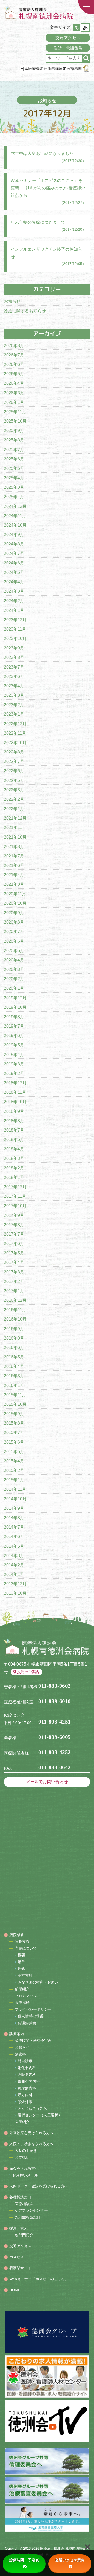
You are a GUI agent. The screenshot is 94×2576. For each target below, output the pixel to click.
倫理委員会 (27, 2023)
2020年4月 (14, 960)
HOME (15, 2290)
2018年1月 (14, 1177)
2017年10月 (15, 1206)
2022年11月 (15, 733)
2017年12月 (15, 1187)
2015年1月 (14, 1480)
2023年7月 (14, 667)
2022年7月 (14, 761)
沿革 (21, 1962)
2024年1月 (14, 610)
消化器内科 (27, 2068)
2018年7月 (14, 1130)
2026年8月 (14, 346)
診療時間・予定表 (24, 2560)
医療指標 (22, 2003)
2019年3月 (14, 1064)
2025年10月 (15, 421)
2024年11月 (15, 516)
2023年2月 (14, 705)
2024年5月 (14, 572)
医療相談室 (24, 2204)
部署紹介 (22, 1989)
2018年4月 (14, 1149)
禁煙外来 (25, 2102)
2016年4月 (14, 1366)
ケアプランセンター (31, 2210)
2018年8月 (14, 1121)
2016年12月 (15, 1300)
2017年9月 (14, 1215)
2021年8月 (14, 847)
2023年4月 (14, 686)
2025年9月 (14, 431)
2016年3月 (14, 1376)
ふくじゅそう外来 (33, 2108)
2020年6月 (14, 941)
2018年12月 (15, 1083)
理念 (21, 1969)
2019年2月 (14, 1073)
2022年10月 (15, 743)
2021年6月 (14, 865)
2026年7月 (14, 355)
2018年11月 (15, 1092)
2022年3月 (14, 790)
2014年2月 (14, 1565)
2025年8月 (14, 440)
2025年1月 (14, 497)
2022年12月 (15, 724)
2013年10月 (15, 1593)
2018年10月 (15, 1102)
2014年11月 (15, 1489)
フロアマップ (26, 1996)
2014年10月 (15, 1499)
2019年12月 (15, 998)
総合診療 (25, 2061)
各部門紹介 (24, 2235)
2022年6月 (14, 771)
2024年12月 (15, 506)
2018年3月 (14, 1158)
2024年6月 (14, 563)
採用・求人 (19, 2228)
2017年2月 (14, 1281)
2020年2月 (14, 979)
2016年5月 (14, 1357)
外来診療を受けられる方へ (31, 2133)
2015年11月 (15, 1395)
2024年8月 (14, 544)
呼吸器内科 (27, 2074)
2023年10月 (15, 639)
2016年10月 (15, 1319)
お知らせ (12, 301)
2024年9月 (14, 535)
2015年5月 (14, 1452)
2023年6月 (14, 676)
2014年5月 (14, 1546)
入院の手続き (26, 2151)
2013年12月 (15, 1584)
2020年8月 (14, 922)
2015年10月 (15, 1404)
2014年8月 (14, 1518)
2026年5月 (14, 374)
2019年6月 (14, 1036)
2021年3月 (14, 884)
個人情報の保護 (31, 2016)
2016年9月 (14, 1329)
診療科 (20, 2054)
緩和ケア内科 (29, 2081)
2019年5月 (14, 1045)
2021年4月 (14, 875)
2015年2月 (14, 1470)
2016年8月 (14, 1338)
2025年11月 (15, 412)
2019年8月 (14, 1017)
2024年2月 (14, 601)
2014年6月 (14, 1537)
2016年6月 (14, 1348)
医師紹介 (22, 2122)
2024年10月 (15, 525)
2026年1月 (14, 402)
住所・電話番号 (68, 48)
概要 (21, 1955)
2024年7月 (14, 553)
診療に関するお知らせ (25, 311)
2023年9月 (14, 648)
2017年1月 (14, 1291)
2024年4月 (14, 582)
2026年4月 (14, 383)
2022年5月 (14, 780)
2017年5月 (14, 1253)
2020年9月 (14, 913)
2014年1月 (14, 1574)
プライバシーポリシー (33, 2009)
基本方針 (25, 1975)
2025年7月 (14, 450)
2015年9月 (14, 1414)
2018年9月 (14, 1111)
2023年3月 (14, 695)
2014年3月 (14, 1556)
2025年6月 (14, 459)
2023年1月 (14, 714)
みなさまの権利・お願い (38, 1982)
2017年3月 (14, 1272)
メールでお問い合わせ (47, 1782)
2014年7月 (14, 1527)
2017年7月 (14, 1234)
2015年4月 (14, 1461)
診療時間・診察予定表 (33, 2041)
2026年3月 (14, 393)
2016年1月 (14, 1385)
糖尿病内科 (27, 2088)
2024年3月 (14, 591)
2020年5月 (14, 951)
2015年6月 (14, 1442)
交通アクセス (68, 38)
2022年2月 (14, 799)
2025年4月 (14, 478)
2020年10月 (15, 903)
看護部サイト (20, 2268)
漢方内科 (25, 2095)
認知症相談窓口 (28, 2217)
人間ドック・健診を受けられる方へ (39, 2186)
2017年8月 (14, 1225)
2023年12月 (15, 620)
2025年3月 (14, 487)
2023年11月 (15, 629)
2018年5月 (14, 1140)
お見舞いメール (25, 2175)
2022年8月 (14, 752)
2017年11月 (15, 1196)
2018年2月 (14, 1168)
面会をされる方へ (24, 2168)
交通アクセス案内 (70, 2560)
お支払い (22, 2157)
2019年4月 (14, 1055)
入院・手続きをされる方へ (31, 2144)
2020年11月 (15, 894)
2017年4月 (14, 1262)
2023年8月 (14, 657)
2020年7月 (14, 932)
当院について (26, 1948)
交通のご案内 (28, 1672)
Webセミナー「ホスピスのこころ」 (39, 2279)
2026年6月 (14, 364)
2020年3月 (14, 969)
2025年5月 (14, 468)
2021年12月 (15, 818)
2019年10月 (15, 1007)
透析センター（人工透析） (40, 2115)
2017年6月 (14, 1244)
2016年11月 (15, 1310)
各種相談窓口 (20, 2197)
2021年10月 (15, 837)
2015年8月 (14, 1423)
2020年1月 (14, 988)
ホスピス (17, 2257)
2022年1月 (14, 809)
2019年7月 (14, 1026)
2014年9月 (14, 1508)
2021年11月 (15, 828)
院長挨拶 (22, 1941)
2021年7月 (14, 856)
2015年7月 (14, 1433)
